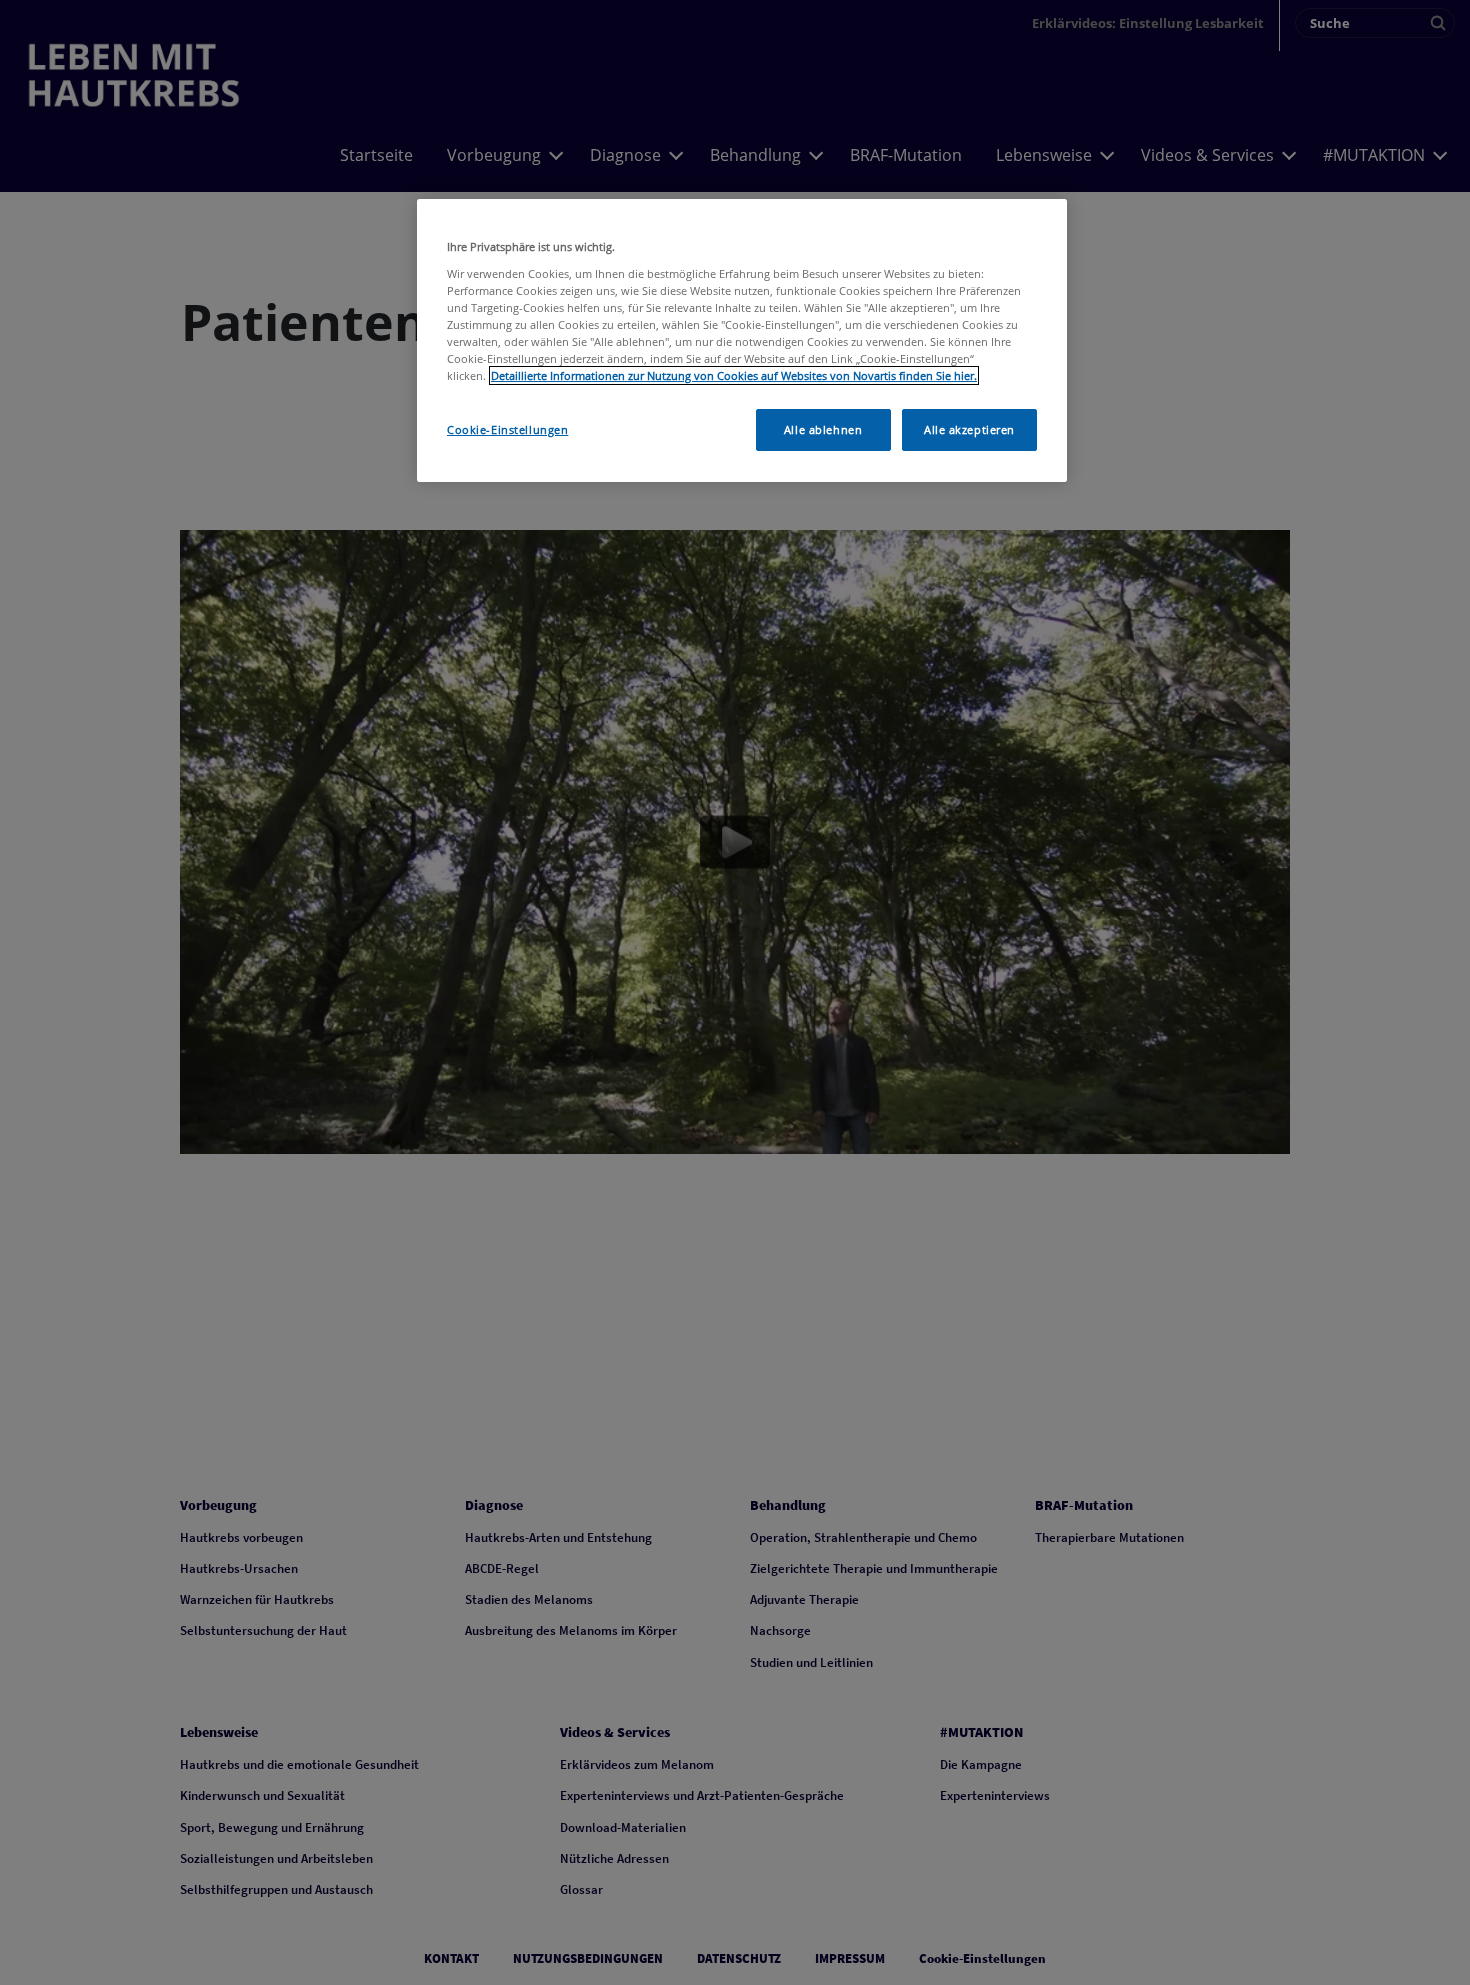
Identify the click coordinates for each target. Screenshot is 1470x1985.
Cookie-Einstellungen (507, 429)
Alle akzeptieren (969, 429)
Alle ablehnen (823, 429)
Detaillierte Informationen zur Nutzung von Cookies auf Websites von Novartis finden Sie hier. (734, 375)
